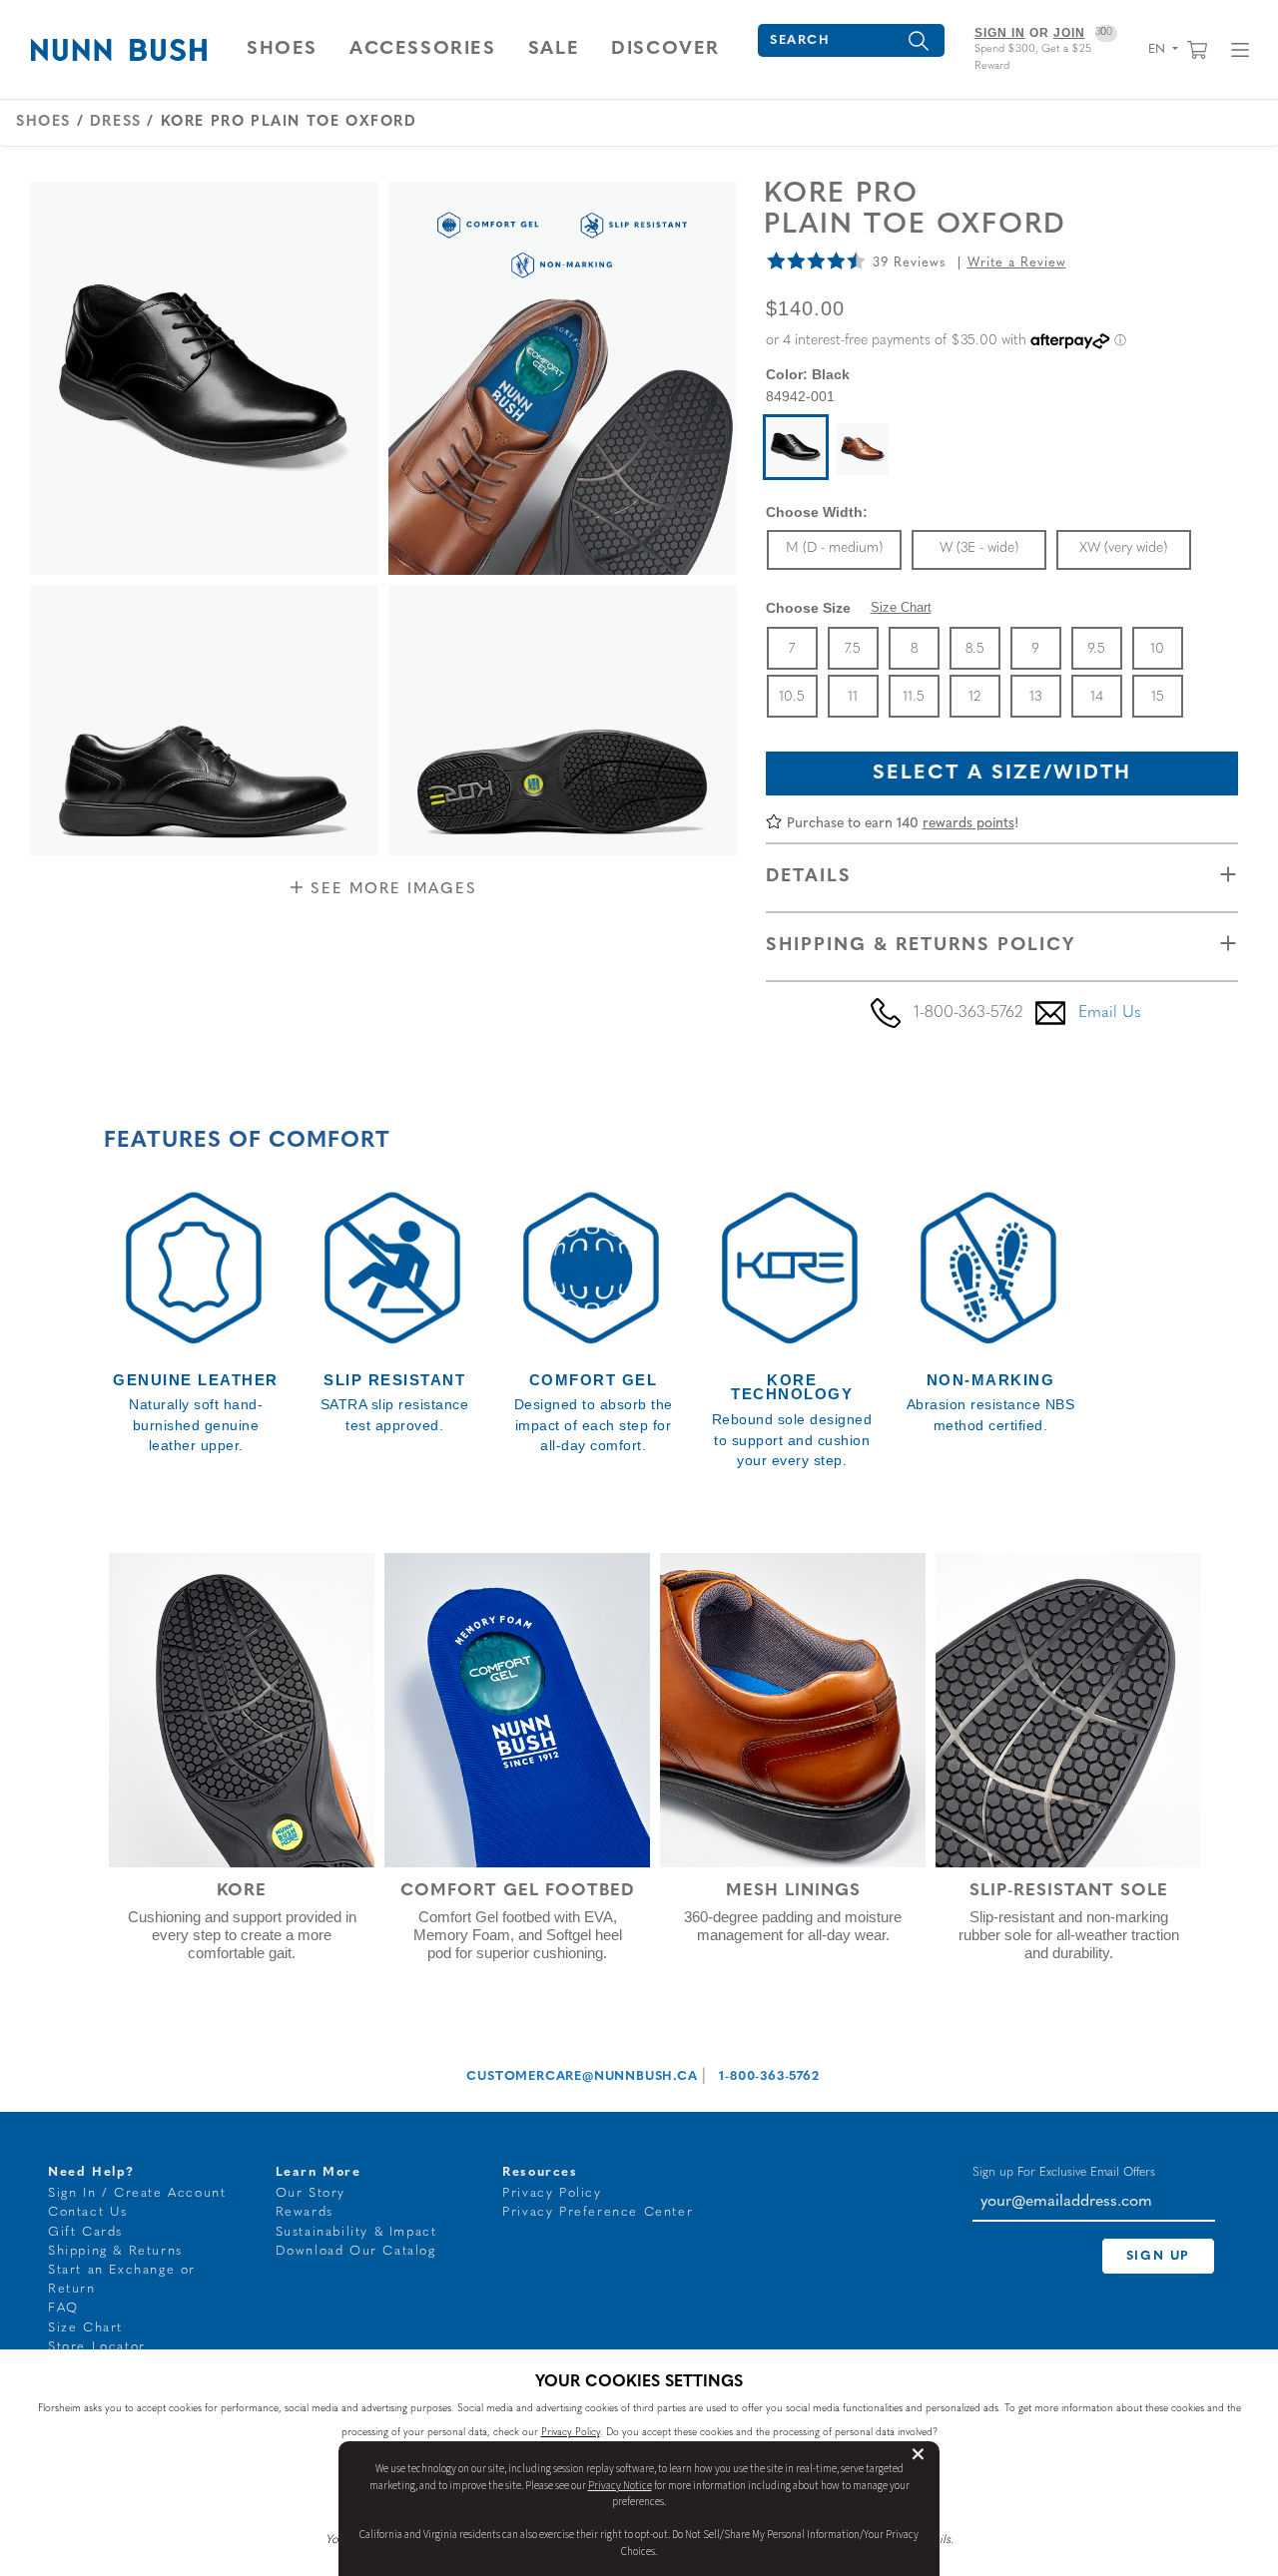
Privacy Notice (620, 2486)
